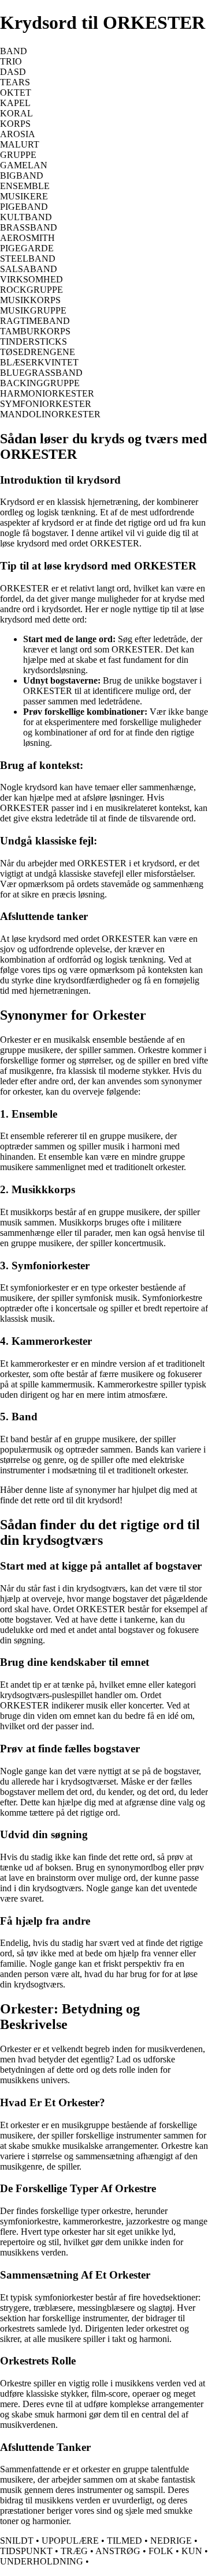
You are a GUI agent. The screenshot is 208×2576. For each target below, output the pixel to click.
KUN (192, 2551)
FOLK (161, 2551)
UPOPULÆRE (70, 2541)
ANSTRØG (118, 2551)
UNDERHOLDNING (42, 2561)
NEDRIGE (171, 2541)
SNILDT (17, 2541)
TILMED (125, 2541)
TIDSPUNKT (26, 2551)
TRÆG (74, 2551)
